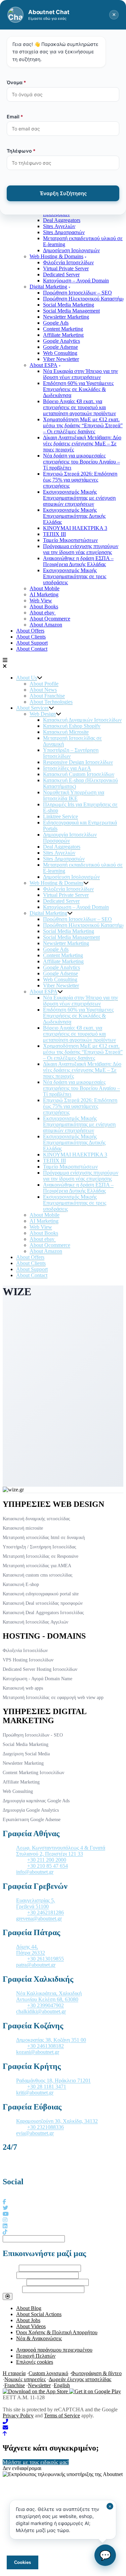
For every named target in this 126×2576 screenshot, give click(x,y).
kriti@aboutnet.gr (35, 2093)
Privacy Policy (18, 2416)
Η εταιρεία (14, 2373)
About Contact (32, 649)
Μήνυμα (12, 2289)
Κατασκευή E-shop (21, 1584)
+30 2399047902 (46, 2005)
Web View (41, 600)
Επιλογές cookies (35, 2362)
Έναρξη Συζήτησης (63, 193)
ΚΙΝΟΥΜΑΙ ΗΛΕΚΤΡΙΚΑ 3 (75, 528)
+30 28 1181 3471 (47, 2087)
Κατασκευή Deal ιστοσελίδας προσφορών (43, 1603)
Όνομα (10, 2268)
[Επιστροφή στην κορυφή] (5, 2434)
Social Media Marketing (69, 305)
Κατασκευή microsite (23, 1528)
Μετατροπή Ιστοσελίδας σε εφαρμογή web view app (53, 1697)
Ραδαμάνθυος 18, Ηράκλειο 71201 (53, 2080)
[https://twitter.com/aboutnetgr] (5, 2208)
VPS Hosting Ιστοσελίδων (28, 1660)
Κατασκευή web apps (23, 1688)
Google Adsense (60, 347)
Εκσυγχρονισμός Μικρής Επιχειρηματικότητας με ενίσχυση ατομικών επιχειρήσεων (79, 498)
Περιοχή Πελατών (36, 2356)
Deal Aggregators (62, 220)
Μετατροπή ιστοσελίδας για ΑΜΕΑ (37, 1566)
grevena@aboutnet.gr (39, 1919)
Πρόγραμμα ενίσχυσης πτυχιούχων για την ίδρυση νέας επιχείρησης (81, 549)
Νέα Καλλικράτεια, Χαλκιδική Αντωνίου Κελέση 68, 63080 (49, 1996)
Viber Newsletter (61, 359)
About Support (32, 643)
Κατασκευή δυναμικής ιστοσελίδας (36, 1519)
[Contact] (63, 2428)
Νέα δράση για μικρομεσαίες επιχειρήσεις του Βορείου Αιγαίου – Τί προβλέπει (81, 462)
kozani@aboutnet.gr (38, 2052)
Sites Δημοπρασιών (64, 232)
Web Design (43, 714)
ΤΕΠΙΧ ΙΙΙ (54, 534)
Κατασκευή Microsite (66, 732)
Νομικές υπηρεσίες (25, 2379)
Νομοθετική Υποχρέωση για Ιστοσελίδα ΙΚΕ (74, 795)
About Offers (30, 631)
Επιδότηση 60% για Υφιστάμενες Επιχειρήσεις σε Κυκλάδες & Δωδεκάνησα (78, 389)
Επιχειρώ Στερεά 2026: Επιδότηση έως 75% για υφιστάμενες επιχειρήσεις (80, 480)
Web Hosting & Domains (56, 256)
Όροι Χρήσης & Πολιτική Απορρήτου (57, 2332)
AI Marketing (44, 594)
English (62, 2385)
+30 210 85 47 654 (48, 1866)
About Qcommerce (50, 619)
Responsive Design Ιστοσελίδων (78, 762)
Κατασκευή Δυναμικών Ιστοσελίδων (82, 720)
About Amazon (46, 625)
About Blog (29, 2308)
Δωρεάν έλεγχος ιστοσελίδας (80, 2379)
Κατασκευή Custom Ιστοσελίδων (79, 774)
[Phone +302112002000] (63, 2422)
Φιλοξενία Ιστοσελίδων (68, 262)
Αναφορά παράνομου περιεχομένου (54, 2350)
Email (9, 2275)
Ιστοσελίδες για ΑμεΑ (67, 768)
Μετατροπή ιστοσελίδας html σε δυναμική (44, 1538)
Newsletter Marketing (66, 317)
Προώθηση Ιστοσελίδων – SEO (77, 293)
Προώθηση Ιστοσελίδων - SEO (33, 1735)
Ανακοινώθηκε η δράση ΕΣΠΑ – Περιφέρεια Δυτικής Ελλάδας (78, 561)
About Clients (31, 637)
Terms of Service (62, 2416)
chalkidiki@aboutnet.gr (41, 2011)
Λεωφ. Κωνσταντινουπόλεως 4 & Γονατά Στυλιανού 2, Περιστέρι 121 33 (61, 1851)
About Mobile (45, 588)
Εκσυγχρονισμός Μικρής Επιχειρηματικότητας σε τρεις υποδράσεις (75, 576)
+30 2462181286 (46, 1912)
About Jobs (28, 2320)
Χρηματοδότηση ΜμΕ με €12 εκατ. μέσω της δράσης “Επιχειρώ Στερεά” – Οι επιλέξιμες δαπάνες (83, 425)
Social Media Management (71, 311)
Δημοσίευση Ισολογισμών (71, 250)
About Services (32, 708)
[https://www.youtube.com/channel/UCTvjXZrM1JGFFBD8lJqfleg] (6, 2214)
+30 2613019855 (46, 1959)
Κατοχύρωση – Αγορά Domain (76, 281)
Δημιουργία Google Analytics (31, 1810)
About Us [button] (27, 678)
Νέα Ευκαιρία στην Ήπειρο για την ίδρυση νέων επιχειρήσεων (80, 374)
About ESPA (44, 365)
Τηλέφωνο (14, 2282)
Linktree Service (60, 816)
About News (43, 690)
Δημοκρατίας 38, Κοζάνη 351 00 (51, 2040)
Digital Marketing (48, 287)
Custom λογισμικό (48, 2373)
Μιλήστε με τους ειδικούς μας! (36, 2462)
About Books (44, 607)
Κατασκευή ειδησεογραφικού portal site (41, 1594)
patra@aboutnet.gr (36, 1965)
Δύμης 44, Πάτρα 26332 (31, 1950)
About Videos (31, 2326)
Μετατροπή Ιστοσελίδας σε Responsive (40, 1556)
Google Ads (56, 323)
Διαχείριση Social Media (26, 1754)
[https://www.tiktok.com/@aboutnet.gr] (5, 2232)
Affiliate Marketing (63, 335)
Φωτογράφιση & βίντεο (96, 2373)
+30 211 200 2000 (47, 1860)
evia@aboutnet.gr (35, 2133)
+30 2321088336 (46, 2127)
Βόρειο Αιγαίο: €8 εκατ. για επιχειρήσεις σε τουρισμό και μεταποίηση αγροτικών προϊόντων (79, 407)
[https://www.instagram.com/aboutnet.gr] (5, 2220)
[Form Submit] (8, 2296)
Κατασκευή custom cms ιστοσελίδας (38, 1575)
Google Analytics (61, 341)
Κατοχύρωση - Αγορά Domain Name (37, 1679)
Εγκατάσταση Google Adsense (32, 1820)
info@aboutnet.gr (35, 1872)
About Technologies (51, 702)
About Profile (44, 684)
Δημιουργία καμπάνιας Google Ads (36, 1801)
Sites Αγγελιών (59, 226)
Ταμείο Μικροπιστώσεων (70, 540)
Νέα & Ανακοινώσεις (39, 2338)
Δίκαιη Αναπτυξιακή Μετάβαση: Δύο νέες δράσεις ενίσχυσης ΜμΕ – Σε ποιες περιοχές (82, 444)
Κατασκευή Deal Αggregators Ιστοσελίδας (43, 1613)
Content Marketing (63, 329)
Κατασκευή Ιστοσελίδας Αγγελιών (35, 1622)
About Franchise (47, 696)
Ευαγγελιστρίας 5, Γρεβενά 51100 (36, 1903)
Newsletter (39, 2385)
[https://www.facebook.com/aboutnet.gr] (4, 2202)
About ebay (43, 613)
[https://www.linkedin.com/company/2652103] (5, 2226)
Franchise (15, 2385)
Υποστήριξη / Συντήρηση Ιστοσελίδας (39, 1547)
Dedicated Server (61, 275)
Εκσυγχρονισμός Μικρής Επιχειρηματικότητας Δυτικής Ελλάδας (74, 516)
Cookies (23, 2562)
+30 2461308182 (46, 2046)
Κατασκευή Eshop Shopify (72, 726)
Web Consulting (60, 353)
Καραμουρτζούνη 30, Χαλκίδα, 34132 (57, 2121)
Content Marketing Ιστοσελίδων (33, 1773)
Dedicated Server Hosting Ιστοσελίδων (40, 1669)
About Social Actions (39, 2314)
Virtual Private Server (66, 268)
